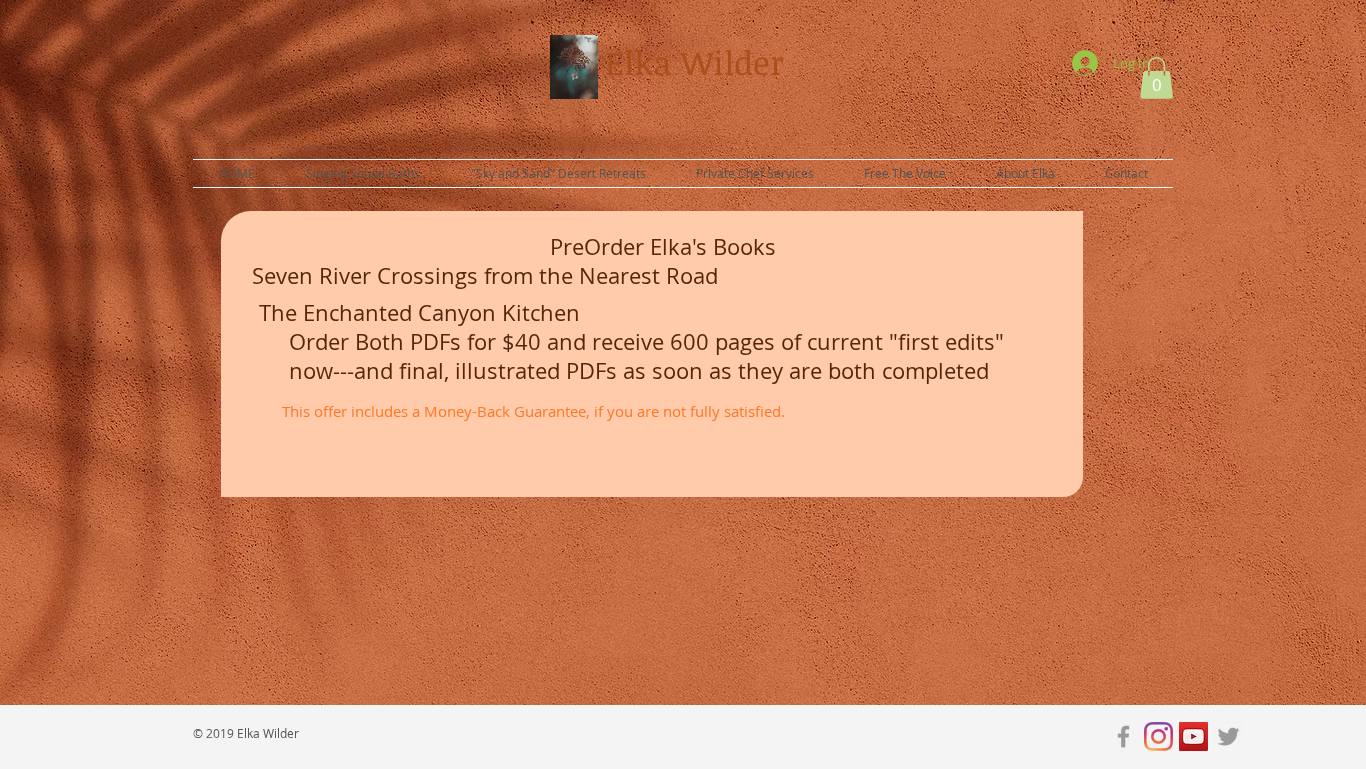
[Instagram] (1158, 736)
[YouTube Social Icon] (1193, 736)
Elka (643, 62)
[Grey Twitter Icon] (1228, 736)
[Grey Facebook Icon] (1123, 736)
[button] (1156, 78)
